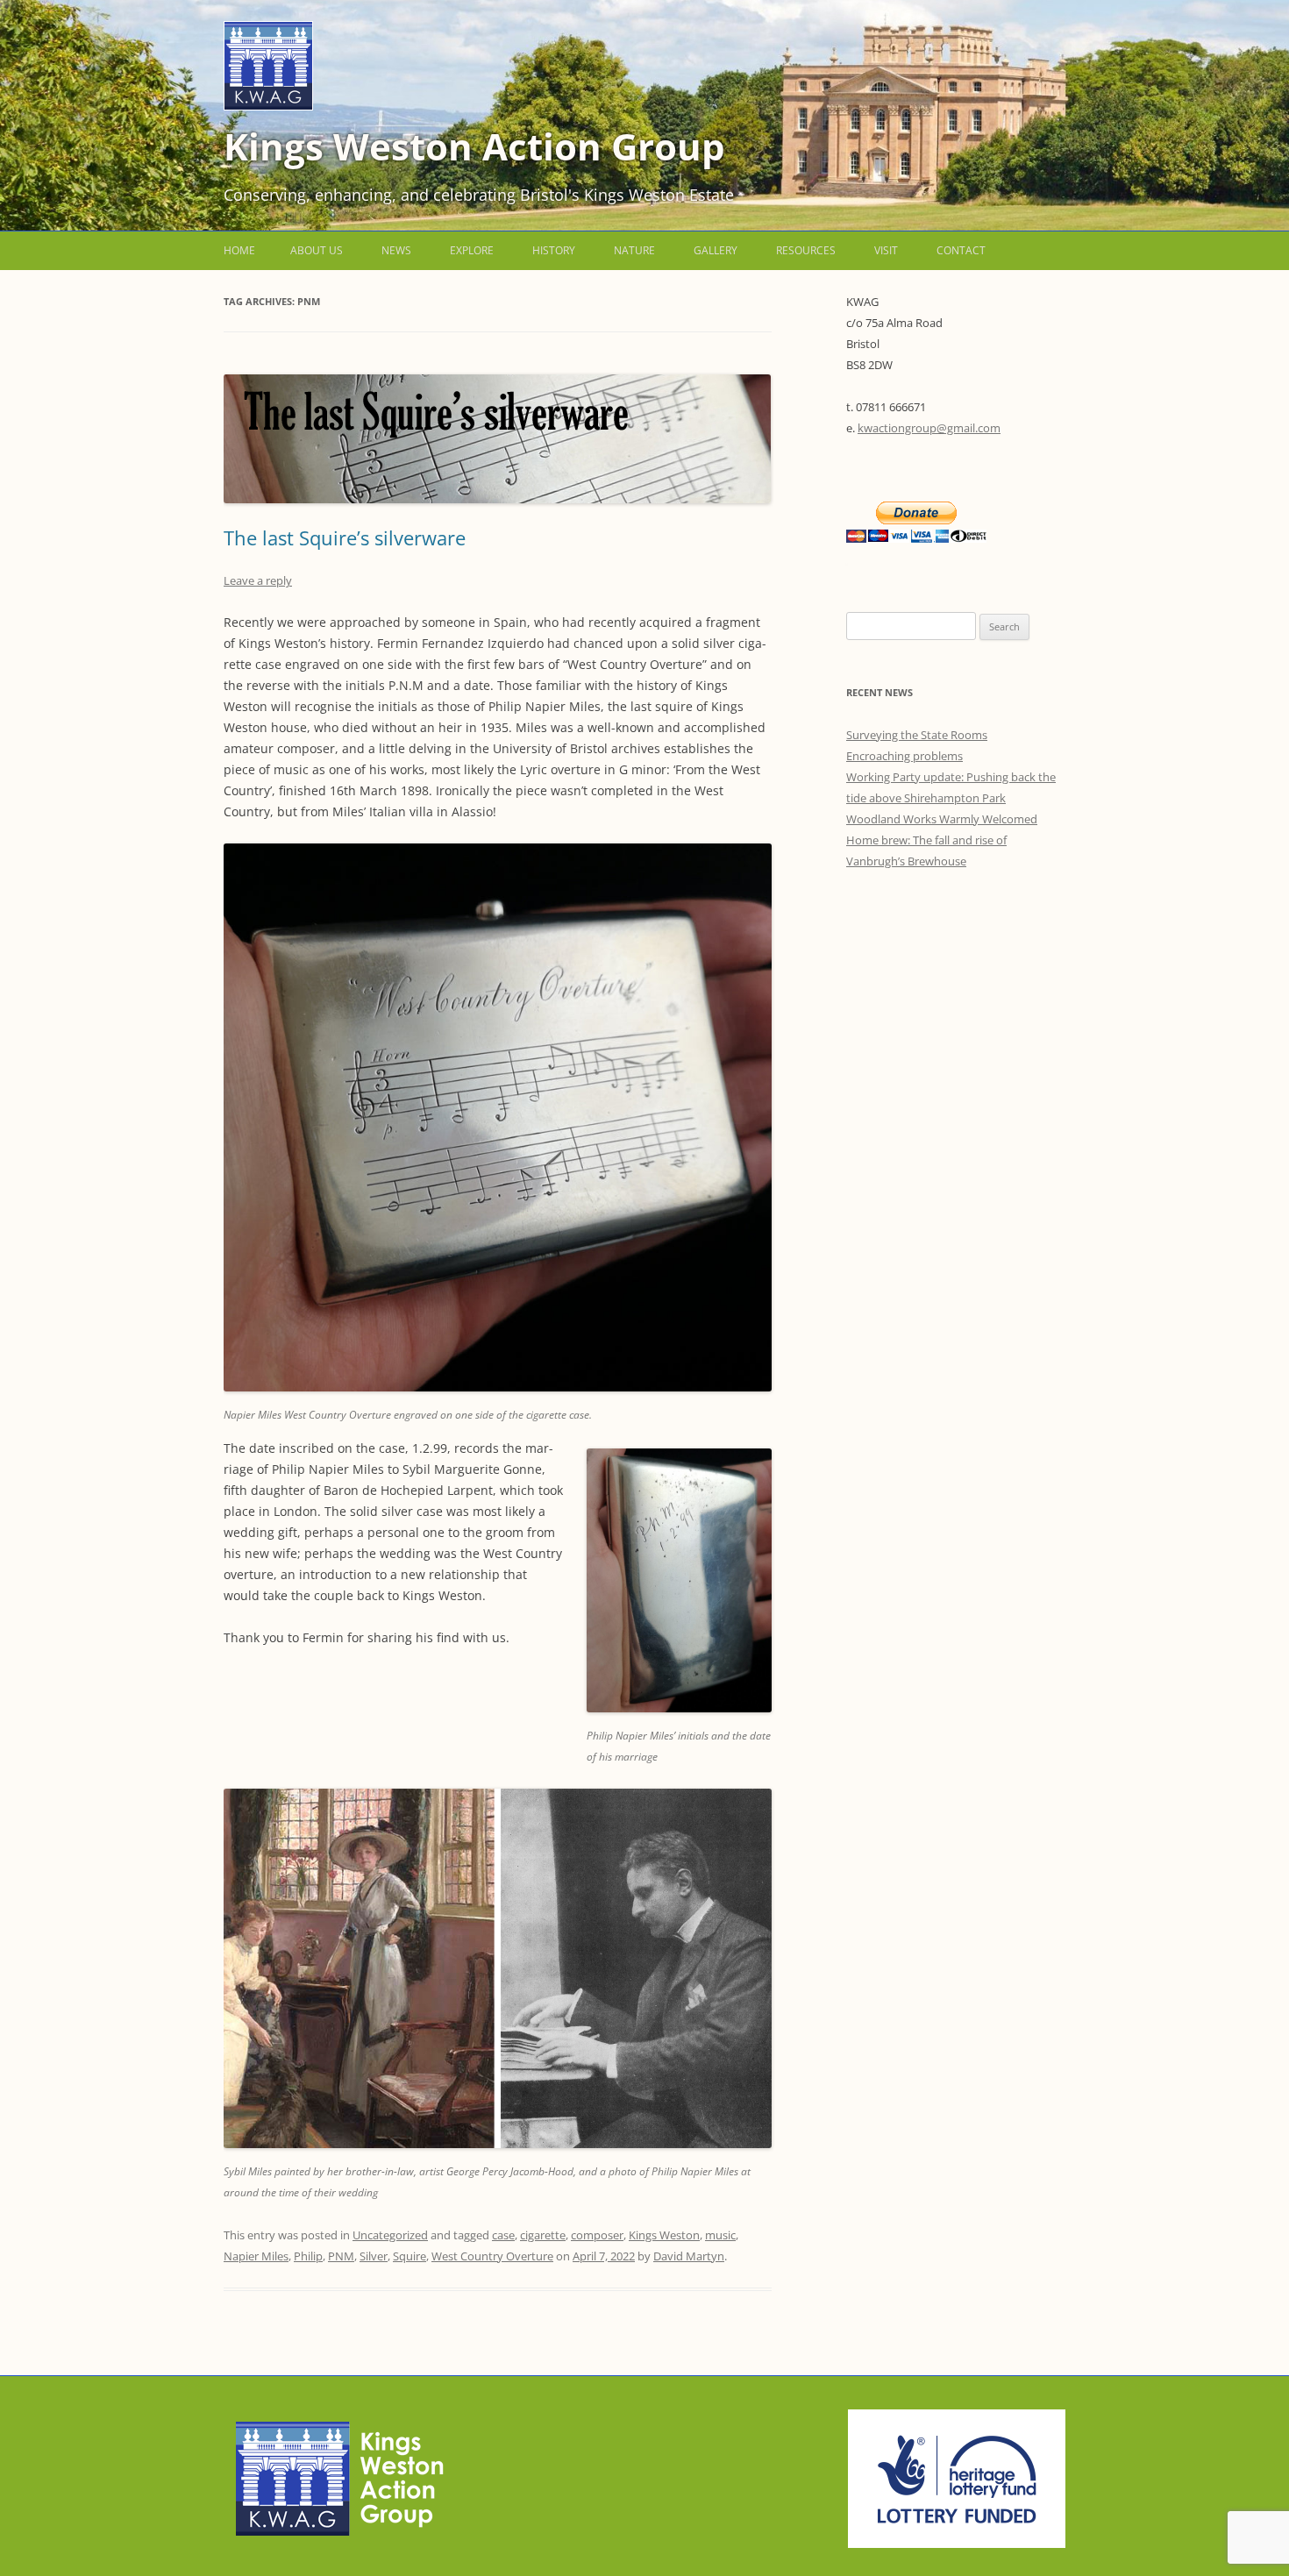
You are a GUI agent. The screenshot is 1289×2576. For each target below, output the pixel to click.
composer (597, 2235)
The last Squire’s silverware (345, 537)
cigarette (543, 2235)
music (720, 2235)
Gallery (716, 250)
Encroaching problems (904, 756)
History (554, 250)
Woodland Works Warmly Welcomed (942, 819)
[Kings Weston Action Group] (268, 106)
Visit (886, 250)
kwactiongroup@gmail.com (929, 428)
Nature (634, 250)
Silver (374, 2256)
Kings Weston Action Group (474, 146)
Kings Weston (664, 2235)
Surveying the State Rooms (917, 735)
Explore (472, 250)
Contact (961, 250)
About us (317, 250)
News (396, 250)
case (503, 2235)
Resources (806, 250)
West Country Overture (492, 2256)
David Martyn (689, 2256)
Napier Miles (256, 2256)
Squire (409, 2256)
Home (239, 250)
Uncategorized (390, 2235)
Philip (308, 2256)
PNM (341, 2256)
